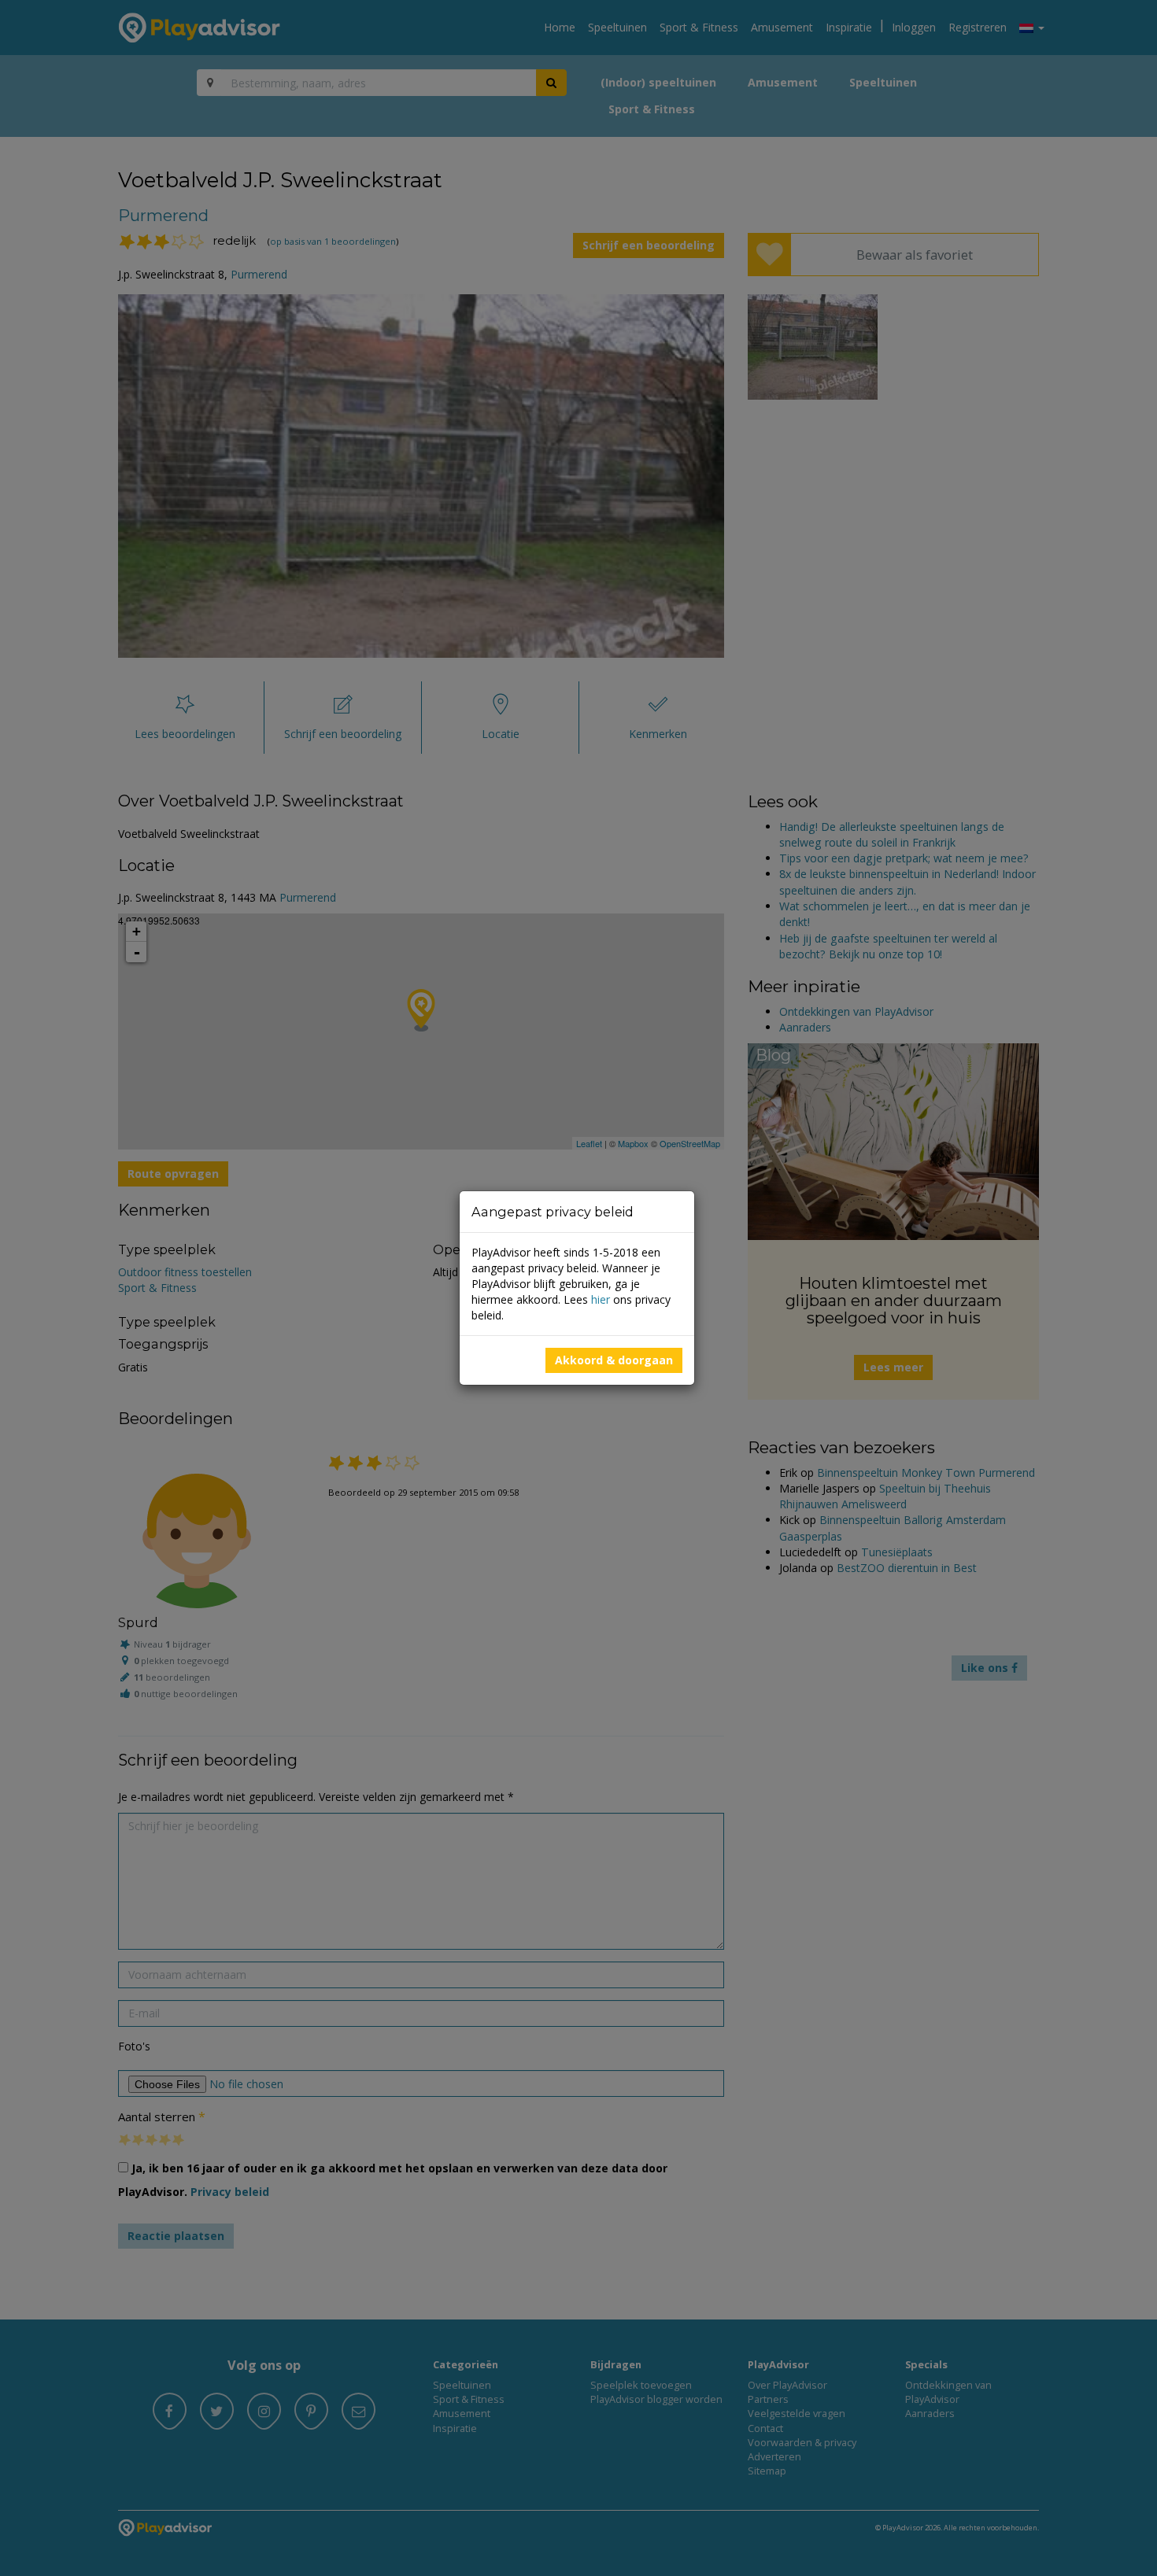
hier (601, 1299)
